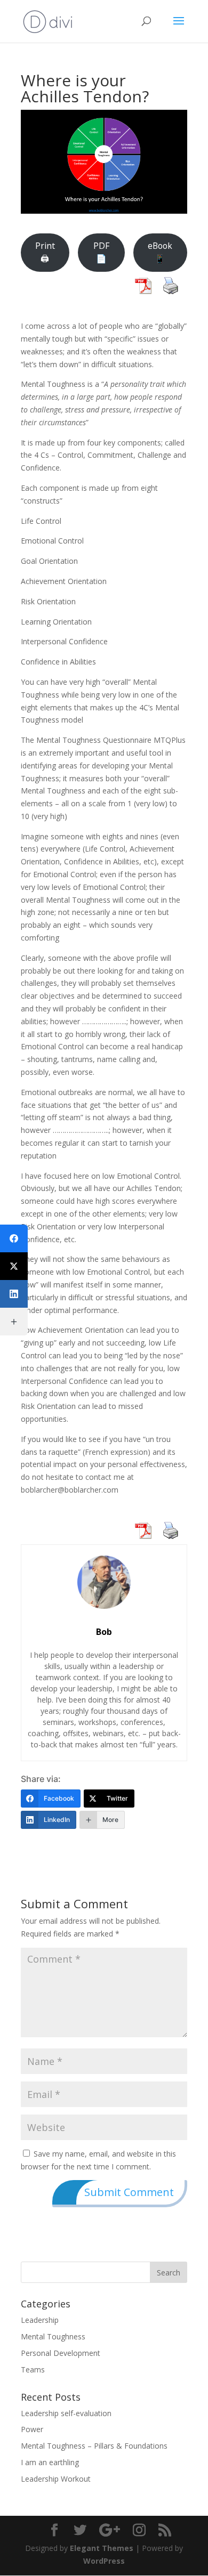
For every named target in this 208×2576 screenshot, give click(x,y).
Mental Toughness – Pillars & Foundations (94, 2446)
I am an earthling (50, 2462)
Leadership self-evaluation (66, 2413)
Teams (33, 2370)
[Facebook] (14, 1238)
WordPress (104, 2561)
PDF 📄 (101, 252)
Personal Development (61, 2353)
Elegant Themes (102, 2548)
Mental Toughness (53, 2336)
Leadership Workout (56, 2479)
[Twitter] (14, 1266)
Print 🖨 (45, 252)
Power (32, 2429)
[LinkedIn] (14, 1294)
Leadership (40, 2320)
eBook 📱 (160, 252)
